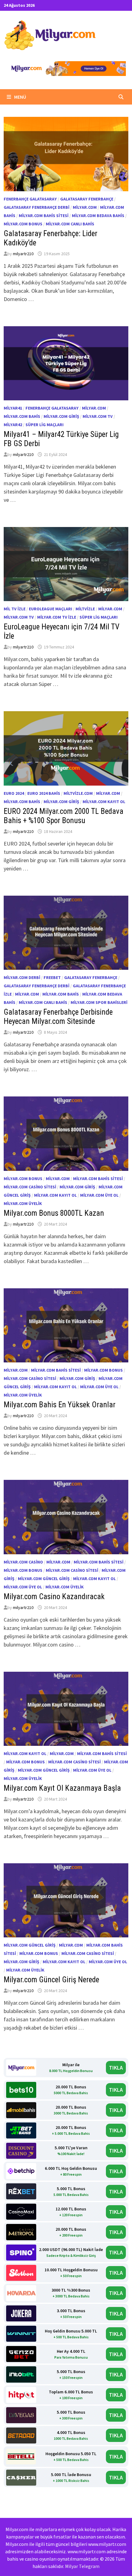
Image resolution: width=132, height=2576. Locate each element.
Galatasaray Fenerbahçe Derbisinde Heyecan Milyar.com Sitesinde (58, 1017)
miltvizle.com (78, 793)
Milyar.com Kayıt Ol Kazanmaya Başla (62, 1788)
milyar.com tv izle (57, 617)
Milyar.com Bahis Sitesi (44, 216)
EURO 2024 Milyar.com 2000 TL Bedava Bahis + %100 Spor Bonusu (64, 816)
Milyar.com (85, 207)
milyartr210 (23, 254)
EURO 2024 (14, 793)
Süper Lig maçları (45, 425)
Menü (20, 97)
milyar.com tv (98, 416)
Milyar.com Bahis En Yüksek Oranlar (60, 1405)
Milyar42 (13, 425)
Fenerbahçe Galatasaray (30, 199)
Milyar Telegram (82, 2566)
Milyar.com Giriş (61, 416)
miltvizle (85, 609)
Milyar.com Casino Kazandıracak (54, 1597)
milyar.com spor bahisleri (99, 1002)
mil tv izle (15, 609)
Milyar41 (13, 408)
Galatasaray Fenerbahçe (87, 199)
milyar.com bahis (22, 416)
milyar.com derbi (22, 977)
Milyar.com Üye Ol (99, 1195)
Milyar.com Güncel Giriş (44, 1579)
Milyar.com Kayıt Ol (104, 802)
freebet (52, 977)
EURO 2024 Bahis (44, 793)
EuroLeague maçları (50, 609)
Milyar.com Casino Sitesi (30, 1187)
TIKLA (116, 2068)
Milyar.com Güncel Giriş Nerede (51, 1980)
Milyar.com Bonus (23, 224)
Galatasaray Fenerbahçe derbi (37, 207)
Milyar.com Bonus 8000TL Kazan (54, 1213)
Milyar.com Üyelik (23, 1203)
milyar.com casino (23, 1562)
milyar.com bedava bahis (98, 216)
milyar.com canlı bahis (70, 224)
